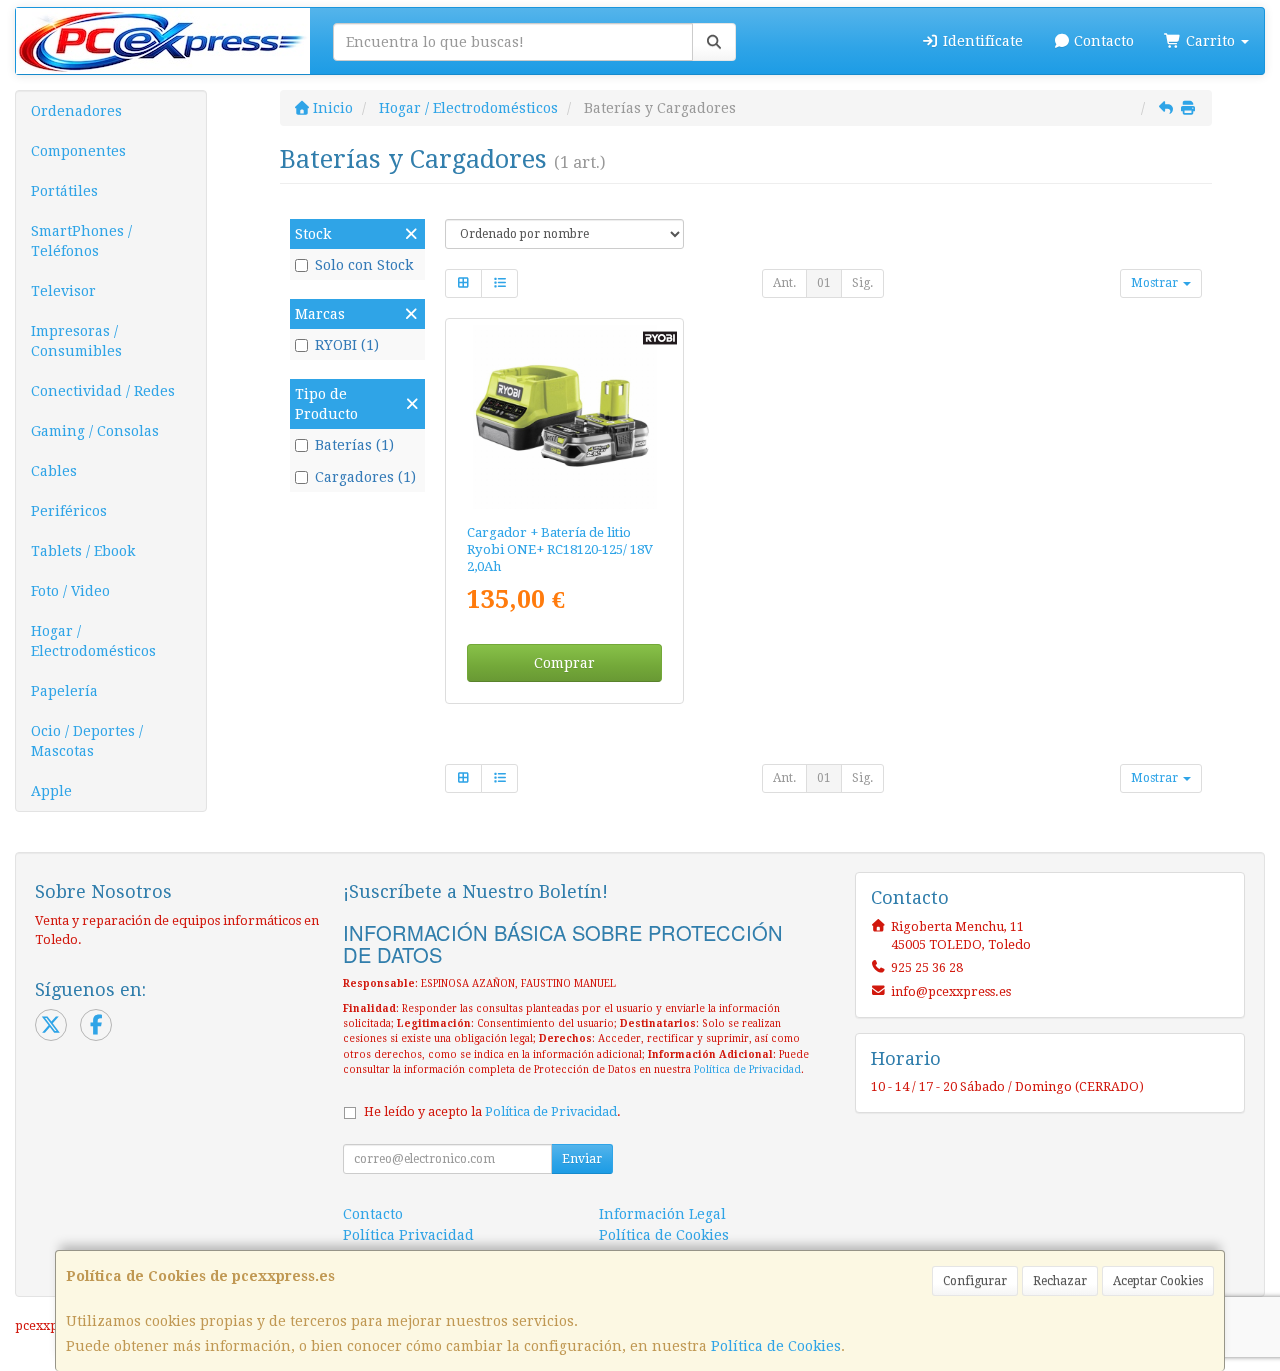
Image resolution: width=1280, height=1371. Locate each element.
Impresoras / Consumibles (76, 341)
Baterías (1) (354, 445)
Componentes (78, 151)
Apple (51, 791)
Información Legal (662, 1214)
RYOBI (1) (347, 345)
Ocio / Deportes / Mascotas (87, 741)
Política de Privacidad (747, 1069)
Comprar (564, 663)
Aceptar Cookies (1158, 1281)
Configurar (975, 1281)
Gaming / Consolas (95, 431)
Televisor (63, 291)
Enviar (582, 1159)
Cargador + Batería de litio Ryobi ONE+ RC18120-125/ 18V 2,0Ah (560, 550)
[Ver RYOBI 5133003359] (565, 417)
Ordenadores (76, 111)
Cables (54, 471)
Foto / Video (70, 591)
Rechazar (1060, 1281)
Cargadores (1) (365, 477)
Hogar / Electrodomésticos (93, 641)
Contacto (1102, 41)
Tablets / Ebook (83, 551)
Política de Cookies (776, 1346)
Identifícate (981, 41)
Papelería (64, 691)
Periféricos (69, 511)
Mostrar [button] (1156, 283)
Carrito (1210, 41)
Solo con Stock (364, 265)
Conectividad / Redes (103, 391)
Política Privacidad (408, 1235)
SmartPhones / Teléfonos (81, 241)
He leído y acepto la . (492, 1111)
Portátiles (64, 191)
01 (824, 283)
